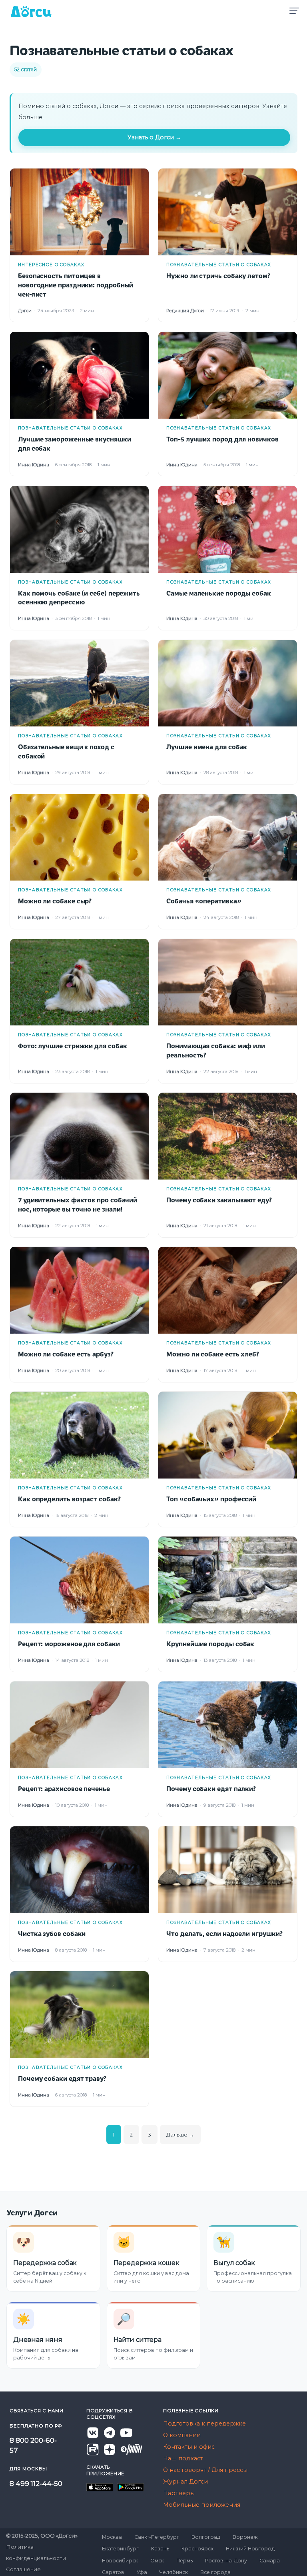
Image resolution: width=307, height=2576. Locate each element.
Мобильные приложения (202, 2505)
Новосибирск (120, 2561)
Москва (112, 2537)
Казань (160, 2549)
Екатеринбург (120, 2549)
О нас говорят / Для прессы (205, 2470)
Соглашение (23, 2569)
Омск (157, 2561)
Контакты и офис (189, 2447)
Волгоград (206, 2537)
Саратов (113, 2572)
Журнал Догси (185, 2482)
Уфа (142, 2572)
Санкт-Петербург (157, 2537)
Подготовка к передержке (204, 2424)
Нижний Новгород (250, 2549)
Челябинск (174, 2572)
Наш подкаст (183, 2458)
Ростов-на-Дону (226, 2561)
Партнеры (179, 2493)
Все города (215, 2572)
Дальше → (180, 2135)
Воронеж (245, 2537)
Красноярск (197, 2549)
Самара (270, 2561)
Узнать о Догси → (154, 137)
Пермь (184, 2561)
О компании (182, 2435)
